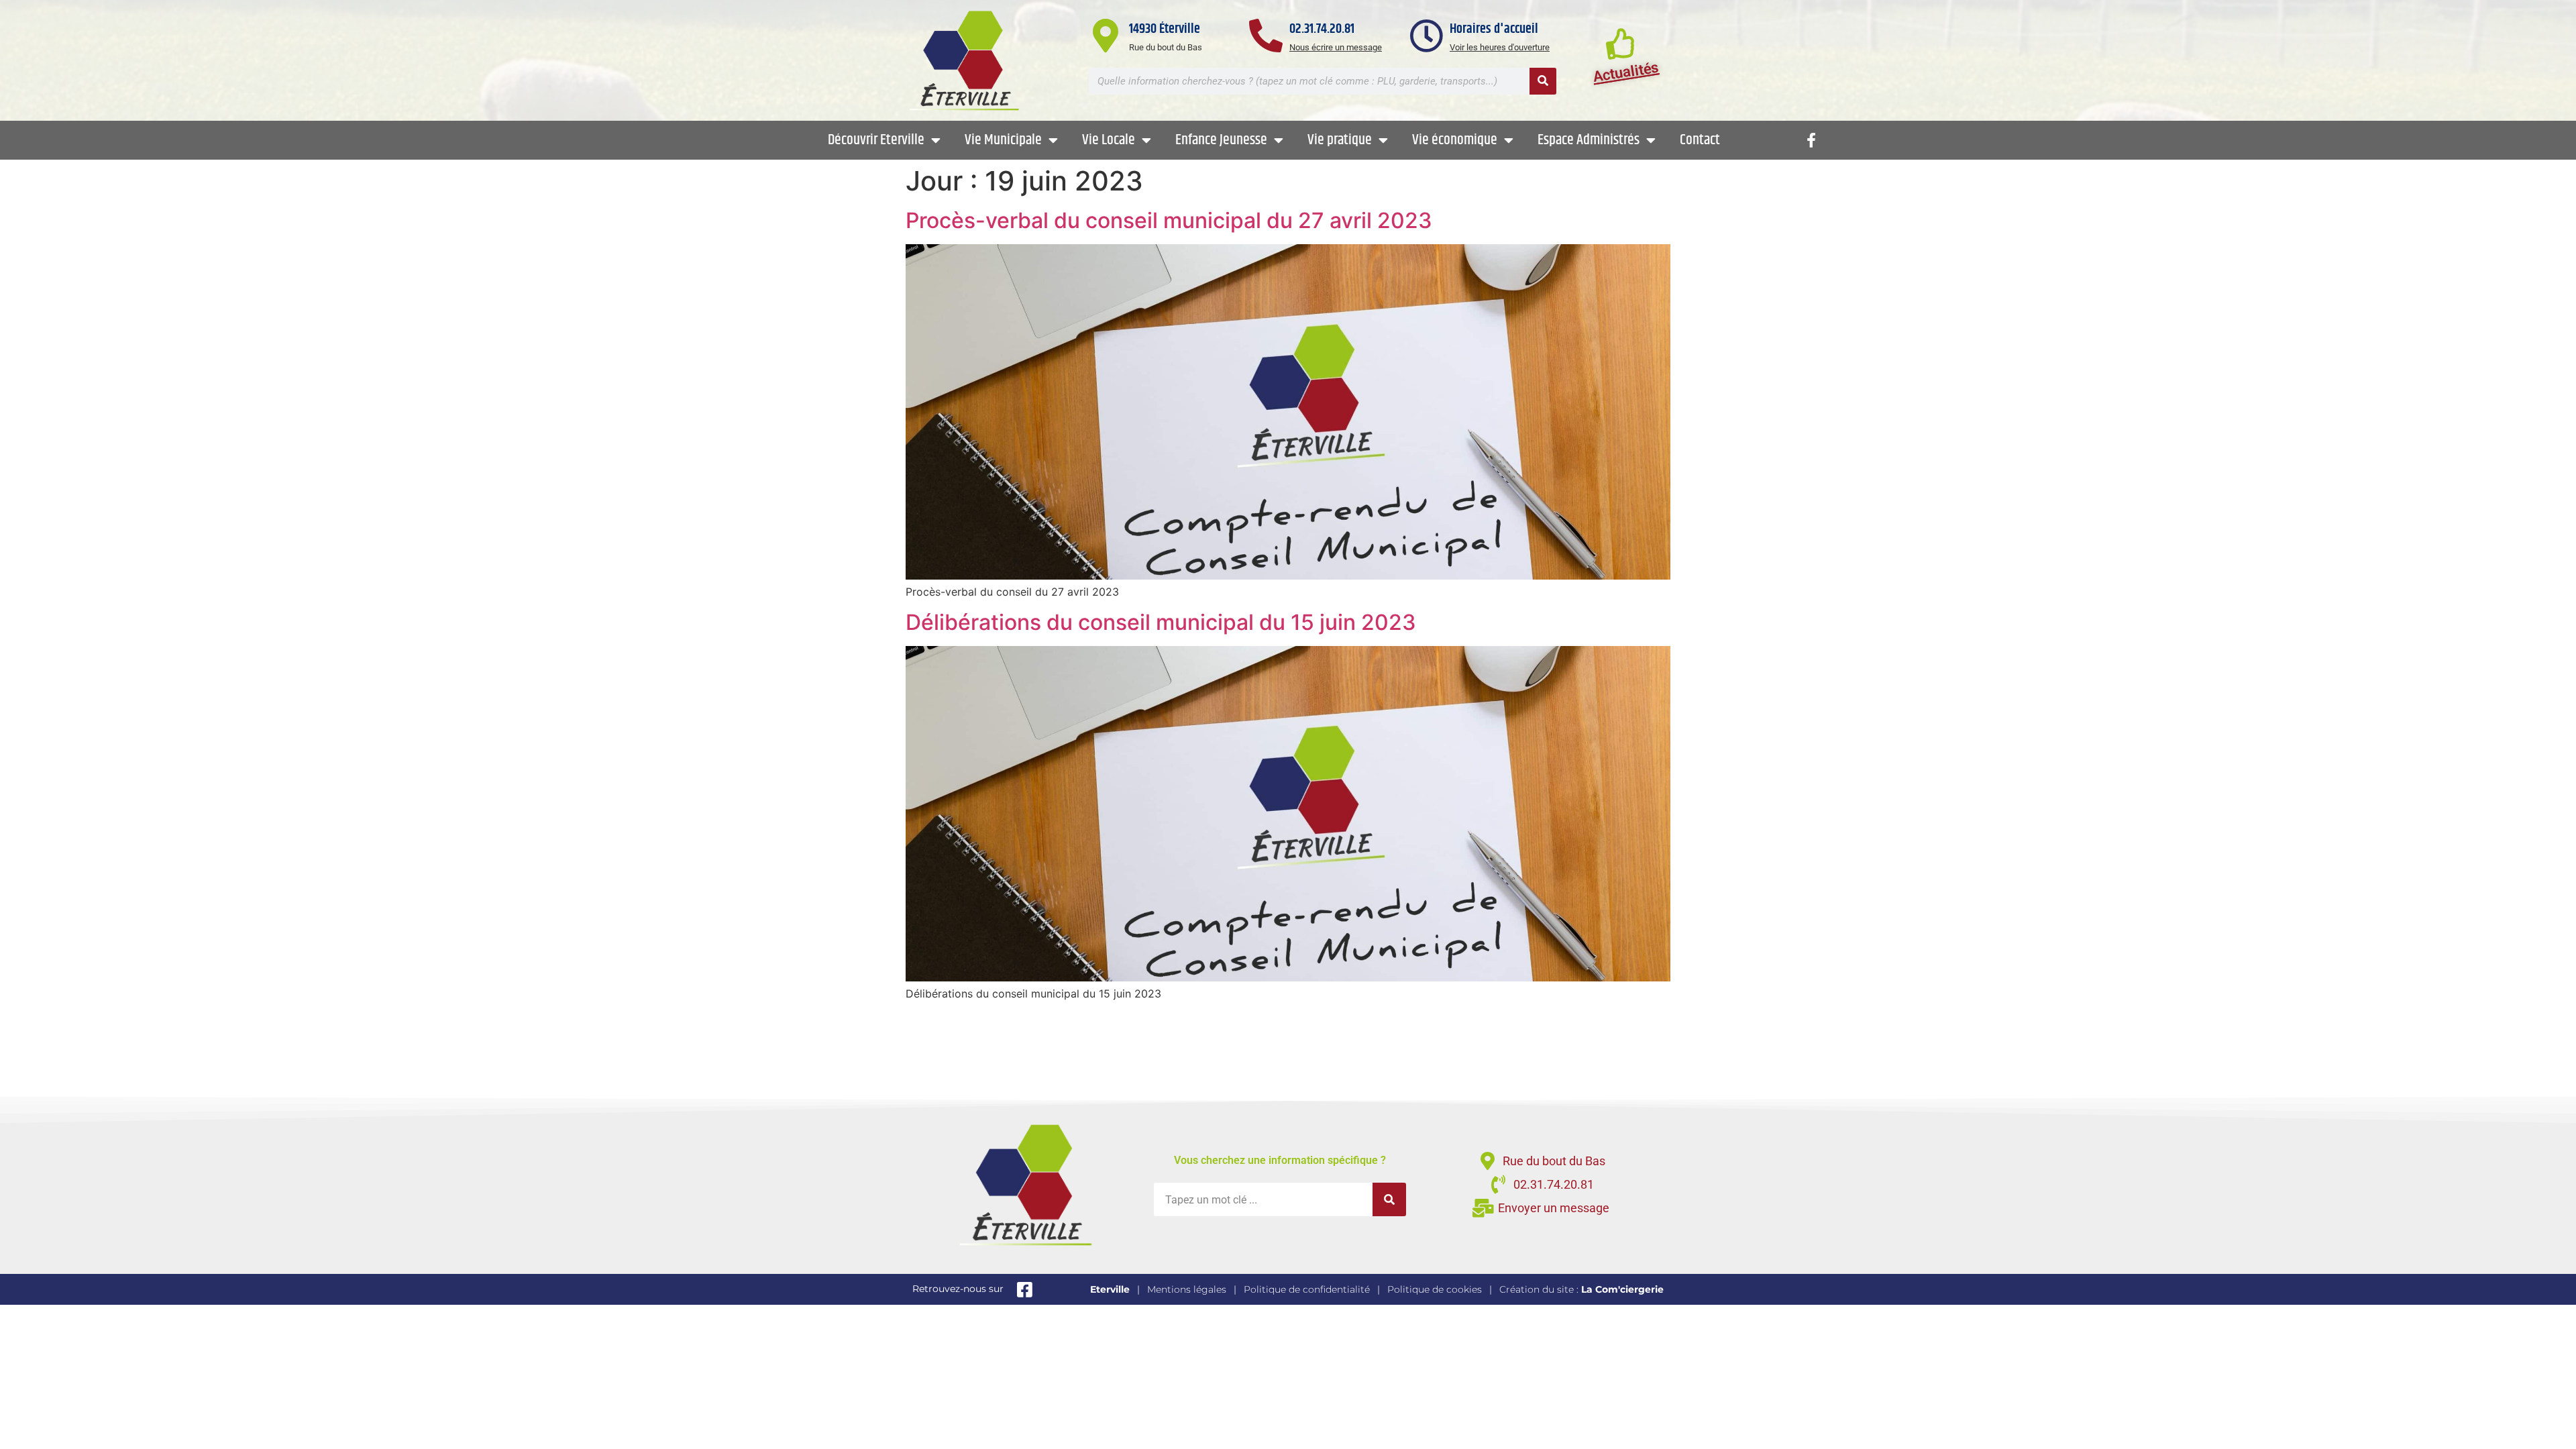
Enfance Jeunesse (1221, 140)
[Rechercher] (1543, 81)
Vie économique (1455, 140)
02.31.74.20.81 (1322, 29)
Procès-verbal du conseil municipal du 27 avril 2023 (1169, 220)
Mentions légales (1187, 1289)
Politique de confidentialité (1307, 1289)
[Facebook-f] (1811, 140)
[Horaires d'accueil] (1426, 36)
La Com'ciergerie (1622, 1289)
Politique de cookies (1435, 1289)
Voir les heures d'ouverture (1500, 47)
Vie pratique (1340, 140)
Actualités (1626, 72)
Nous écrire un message (1336, 47)
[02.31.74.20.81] (1266, 36)
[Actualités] (1621, 43)
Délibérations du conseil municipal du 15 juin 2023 (1161, 622)
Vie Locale (1109, 140)
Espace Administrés (1589, 140)
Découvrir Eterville (876, 140)
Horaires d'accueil (1494, 29)
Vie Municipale (1003, 140)
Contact (1700, 140)
